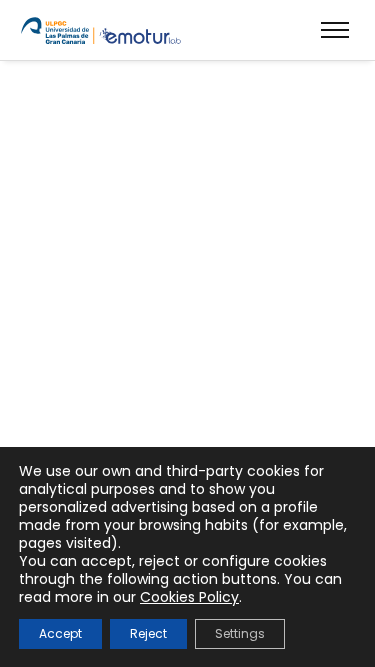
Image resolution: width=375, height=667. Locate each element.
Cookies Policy (189, 597)
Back (188, 313)
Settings (240, 633)
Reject (148, 633)
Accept (60, 633)
